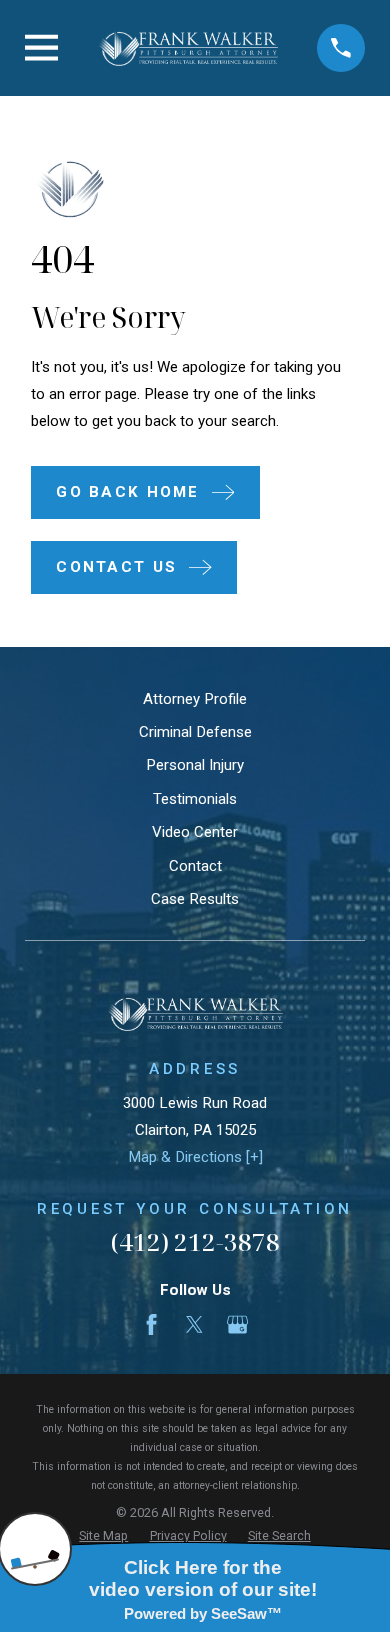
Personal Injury (195, 765)
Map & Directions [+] (195, 1157)
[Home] (188, 48)
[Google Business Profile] (237, 1324)
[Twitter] (194, 1324)
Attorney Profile (195, 699)
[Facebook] (151, 1324)
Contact (195, 866)
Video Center (195, 832)
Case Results (195, 899)
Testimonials (195, 799)
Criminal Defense (195, 732)
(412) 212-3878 (195, 1241)
